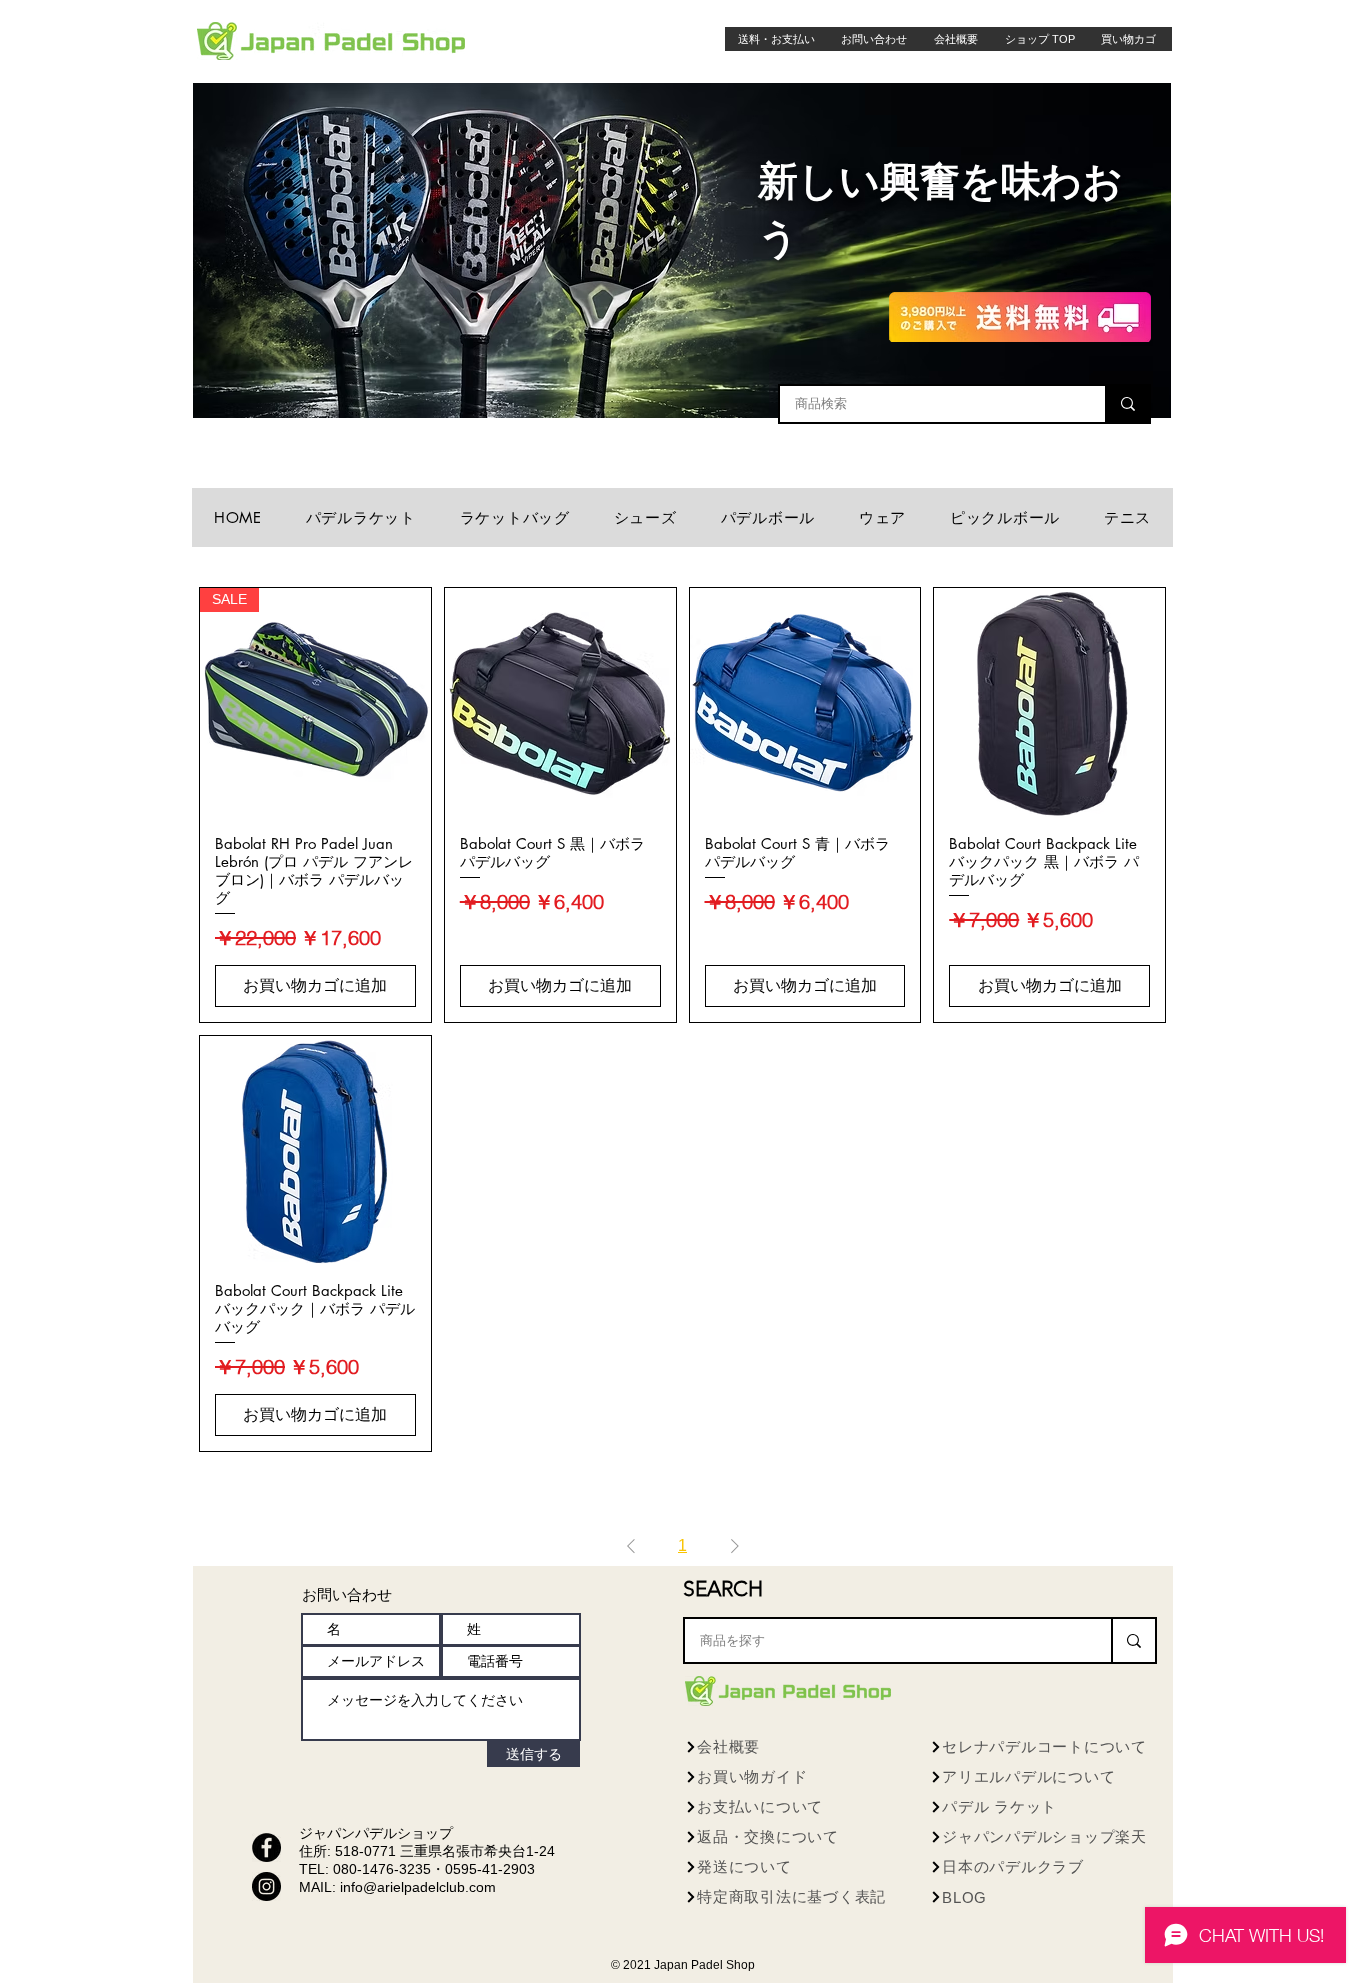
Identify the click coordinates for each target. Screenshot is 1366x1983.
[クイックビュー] (560, 703)
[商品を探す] (1133, 1640)
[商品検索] (1127, 404)
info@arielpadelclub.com (418, 1887)
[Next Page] (735, 1546)
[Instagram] (266, 1886)
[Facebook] (266, 1847)
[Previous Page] (631, 1546)
